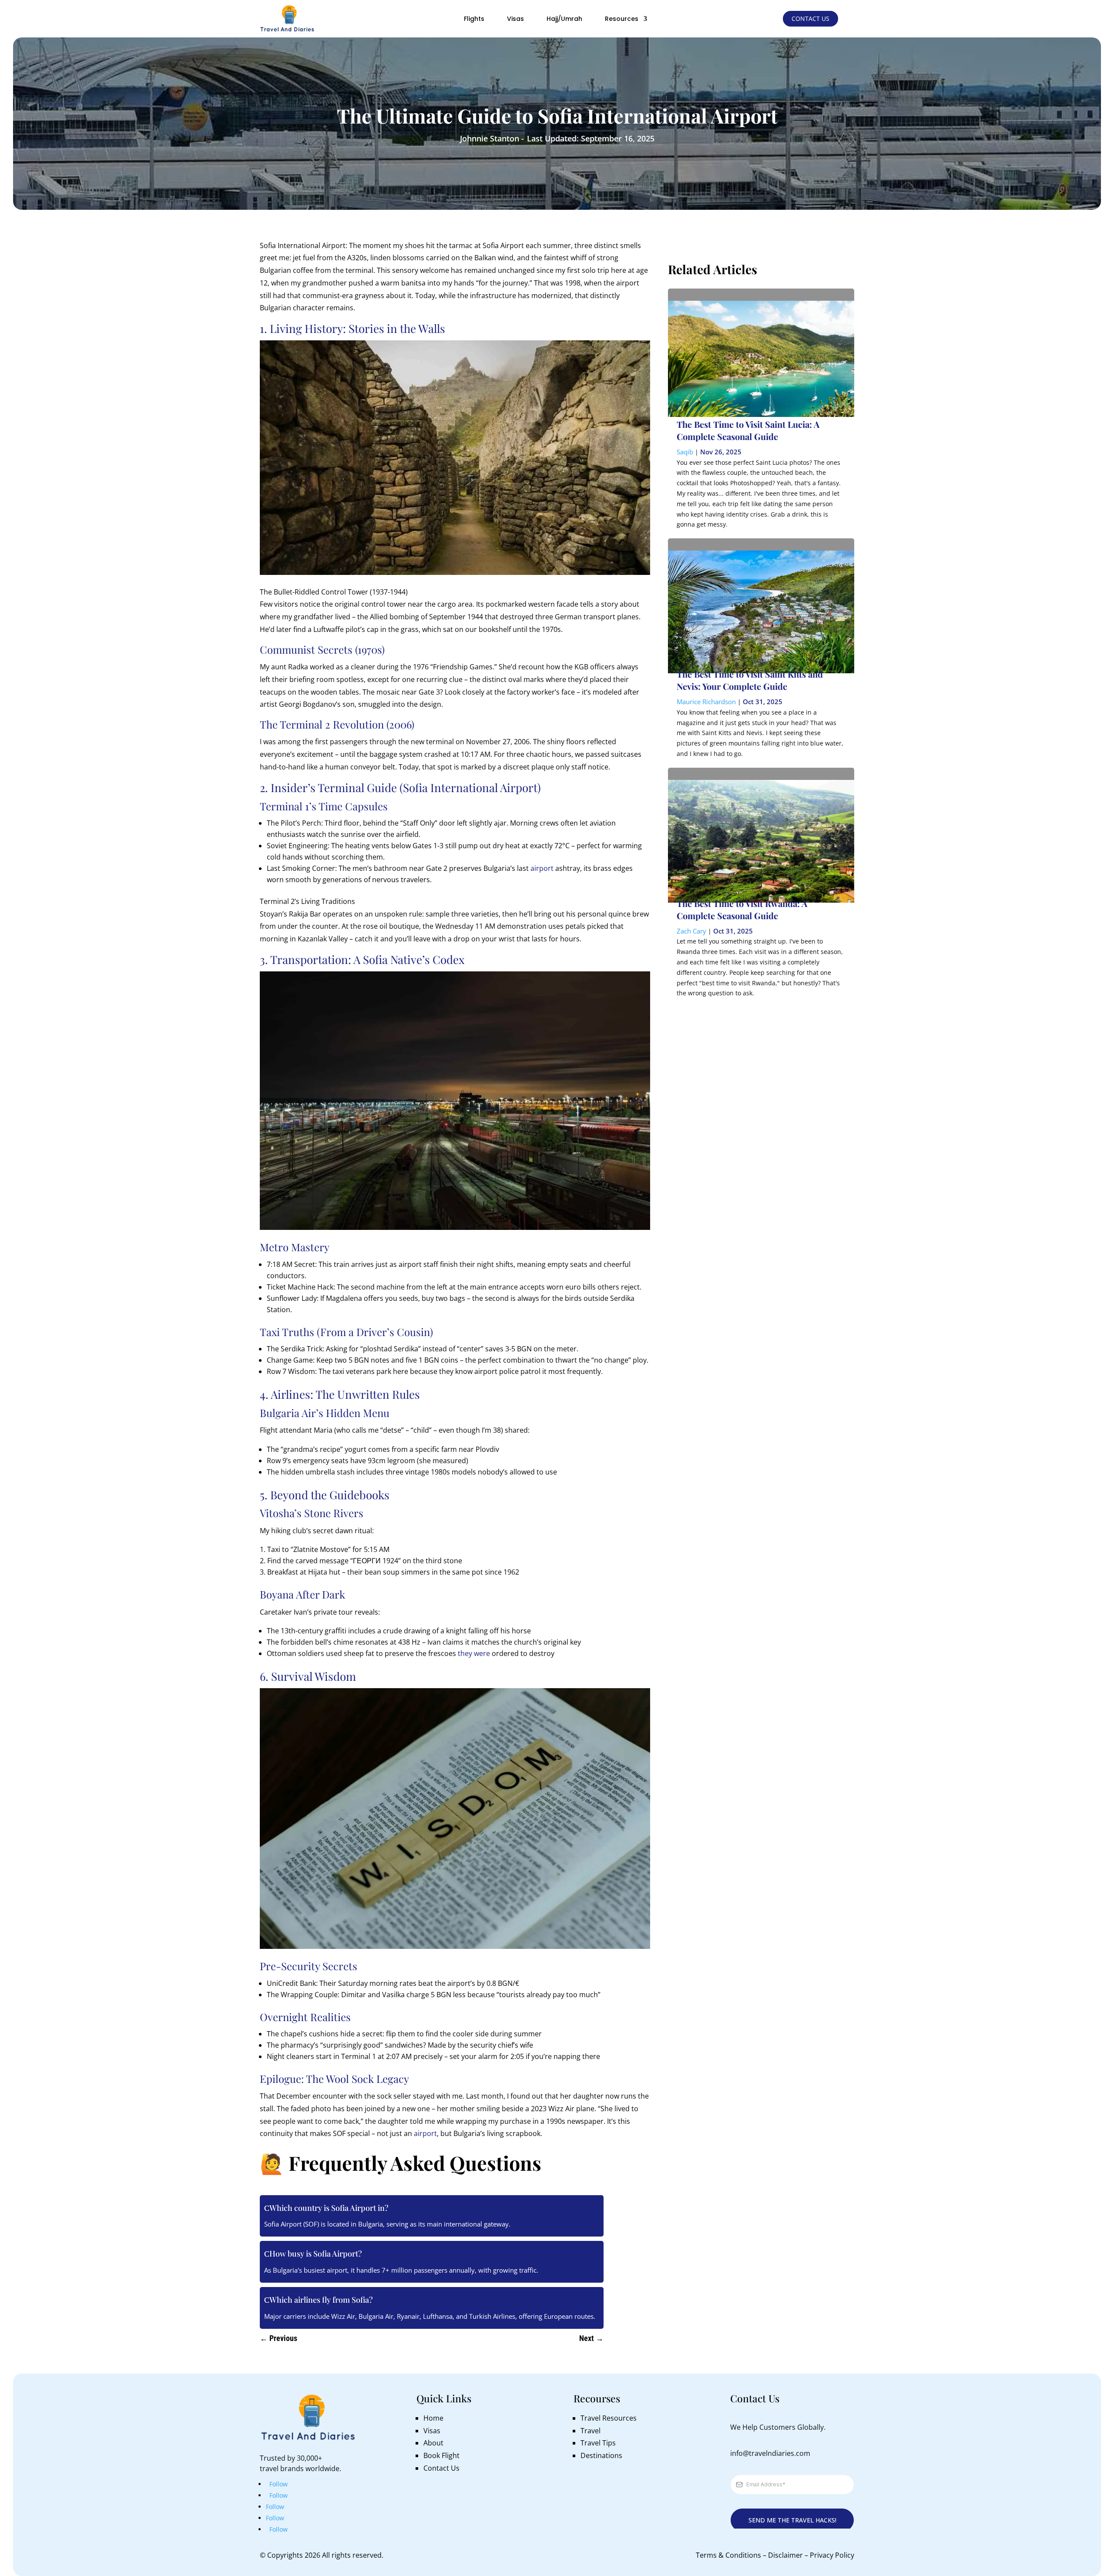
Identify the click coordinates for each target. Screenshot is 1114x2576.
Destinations (601, 2455)
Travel (591, 2431)
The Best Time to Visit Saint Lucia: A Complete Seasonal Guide (748, 430)
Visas (515, 19)
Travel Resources (609, 2418)
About (433, 2443)
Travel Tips (598, 2443)
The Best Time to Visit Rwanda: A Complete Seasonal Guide (742, 909)
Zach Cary (691, 931)
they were (473, 1653)
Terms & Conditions (728, 2555)
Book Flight (441, 2455)
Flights (474, 19)
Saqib (685, 452)
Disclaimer (785, 2555)
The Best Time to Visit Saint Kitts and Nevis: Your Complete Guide (750, 680)
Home (433, 2418)
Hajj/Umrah (564, 19)
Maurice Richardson (706, 702)
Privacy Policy (832, 2555)
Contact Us (810, 18)
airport (542, 868)
